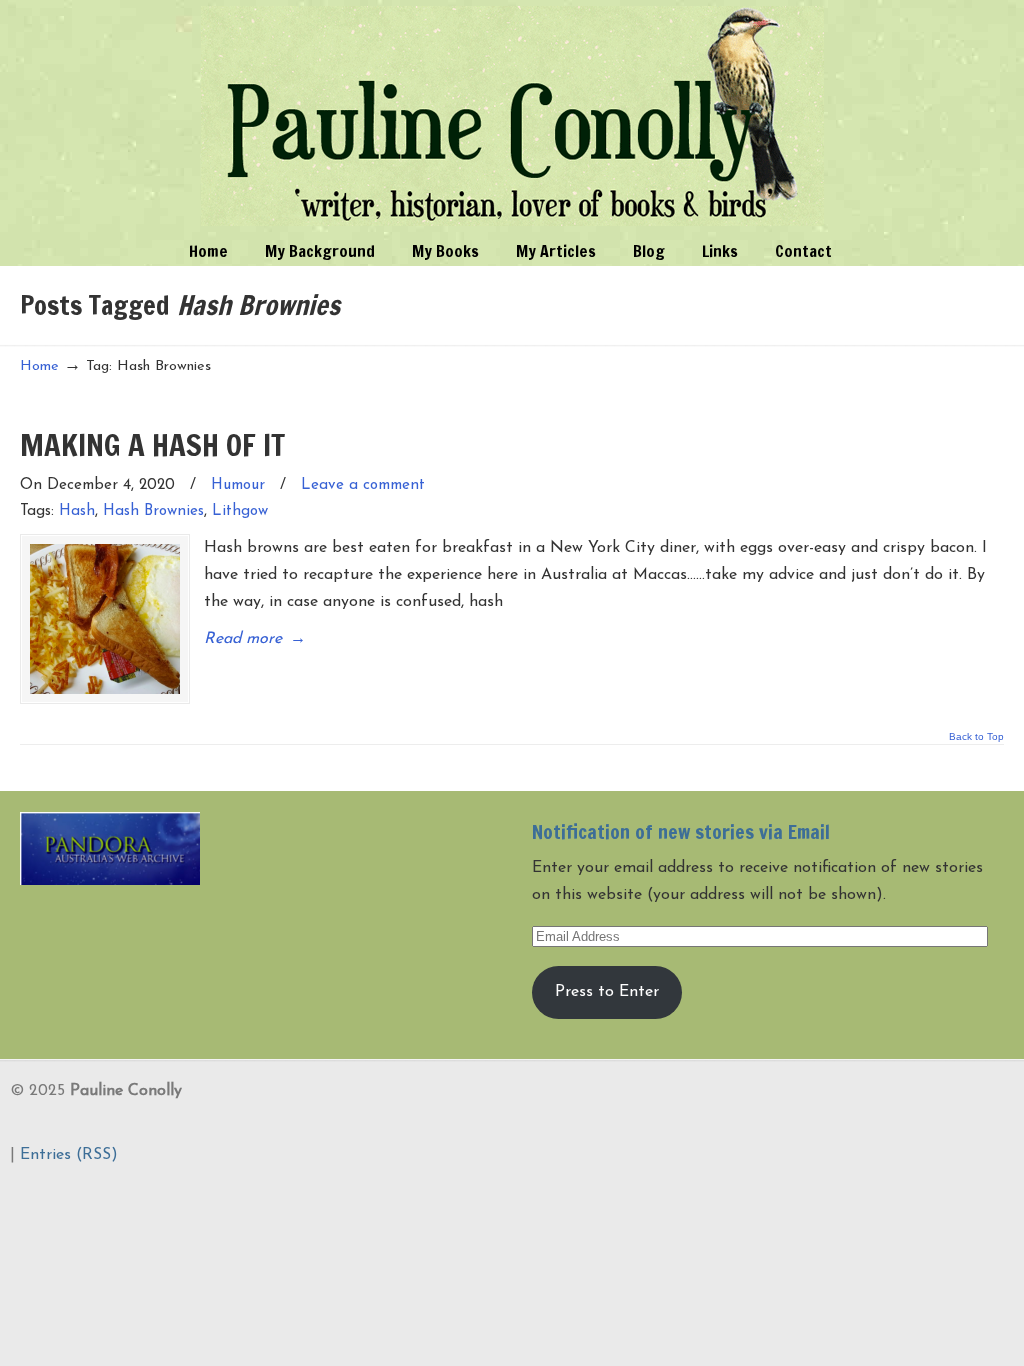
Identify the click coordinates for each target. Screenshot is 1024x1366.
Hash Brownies (153, 511)
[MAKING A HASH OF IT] (105, 619)
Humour (238, 485)
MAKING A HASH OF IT (152, 444)
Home (39, 366)
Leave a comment (363, 485)
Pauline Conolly (512, 116)
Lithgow (240, 511)
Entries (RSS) (69, 1155)
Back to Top (976, 737)
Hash (77, 511)
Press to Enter (607, 992)
